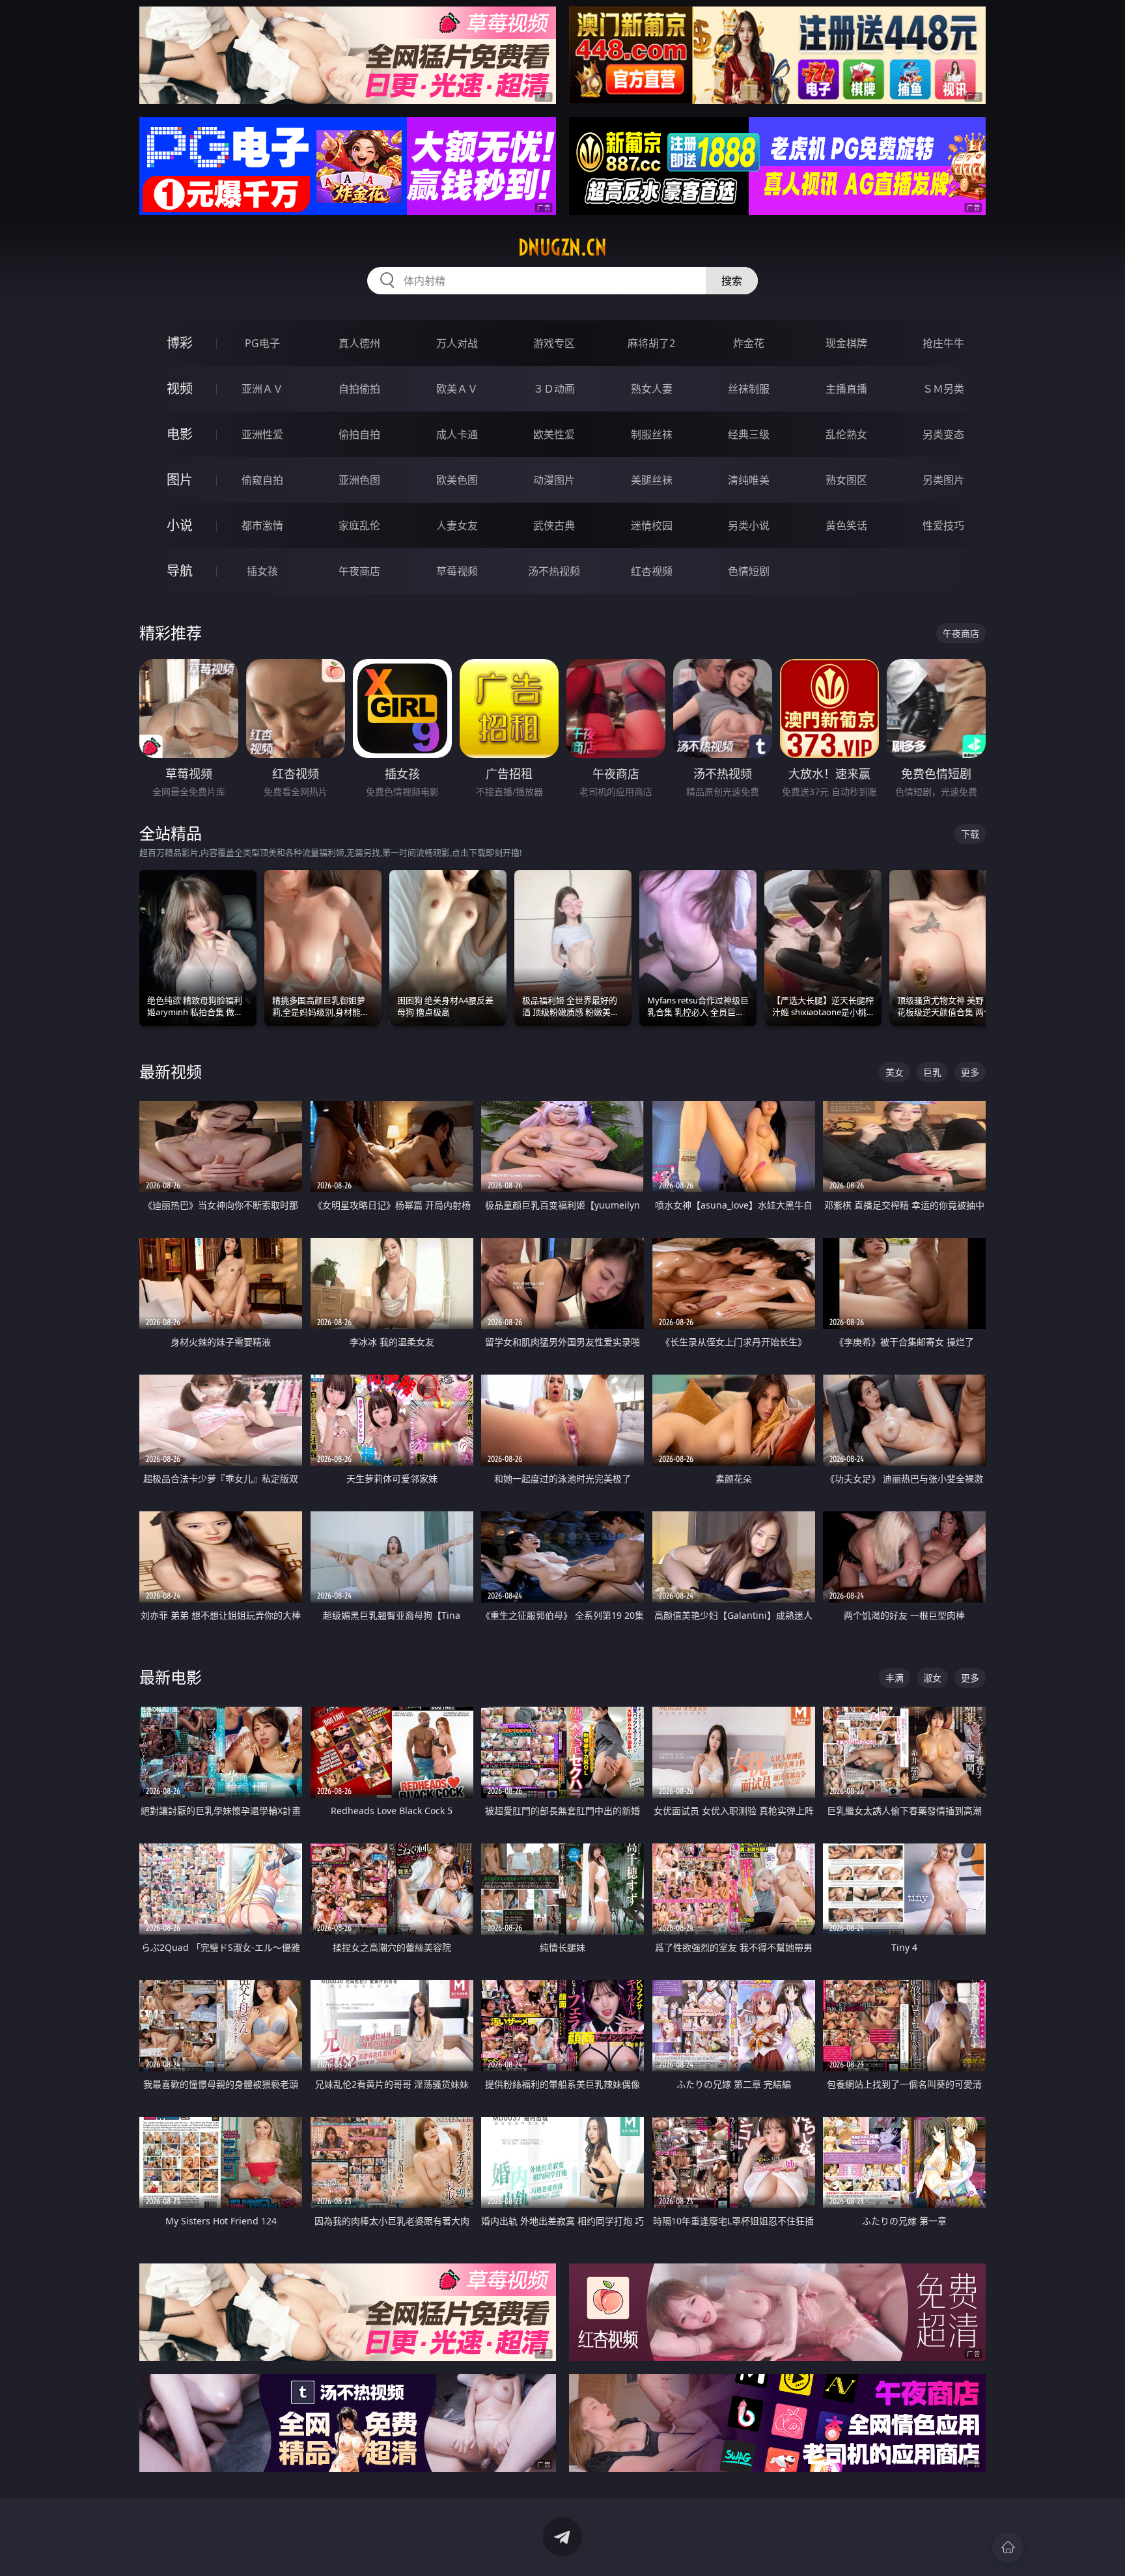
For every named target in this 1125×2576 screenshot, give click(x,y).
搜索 (732, 281)
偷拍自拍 (359, 434)
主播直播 (846, 389)
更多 (970, 1072)
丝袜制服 (749, 389)
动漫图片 (554, 480)
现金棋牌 (846, 343)
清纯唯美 (749, 480)
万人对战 (457, 343)
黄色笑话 (846, 525)
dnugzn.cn (562, 247)
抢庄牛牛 (943, 343)
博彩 (180, 343)
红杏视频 (652, 571)
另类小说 (749, 525)
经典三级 (749, 434)
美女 (895, 1072)
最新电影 (171, 1677)
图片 (180, 480)
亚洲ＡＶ (262, 389)
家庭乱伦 (359, 525)
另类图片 (943, 480)
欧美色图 (457, 480)
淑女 (932, 1678)
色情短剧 (749, 571)
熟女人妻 (652, 389)
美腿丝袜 (652, 480)
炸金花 (749, 343)
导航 (180, 571)
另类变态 (943, 434)
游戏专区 (554, 343)
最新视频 (171, 1071)
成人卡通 (457, 434)
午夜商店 (359, 571)
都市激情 (262, 525)
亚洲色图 (359, 480)
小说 (180, 525)
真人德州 (359, 343)
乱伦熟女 (846, 434)
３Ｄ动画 (554, 389)
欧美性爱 (554, 434)
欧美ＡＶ (457, 389)
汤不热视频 (554, 571)
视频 (180, 388)
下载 (970, 834)
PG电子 (262, 343)
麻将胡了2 (651, 343)
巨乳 (932, 1072)
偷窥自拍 (262, 480)
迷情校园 (652, 525)
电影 (180, 434)
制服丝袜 (652, 434)
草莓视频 (457, 571)
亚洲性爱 (262, 434)
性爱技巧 (943, 525)
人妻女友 (457, 525)
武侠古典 (554, 525)
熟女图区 (846, 480)
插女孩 (262, 571)
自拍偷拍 (359, 389)
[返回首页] (1008, 2547)
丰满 (895, 1678)
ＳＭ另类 (943, 389)
